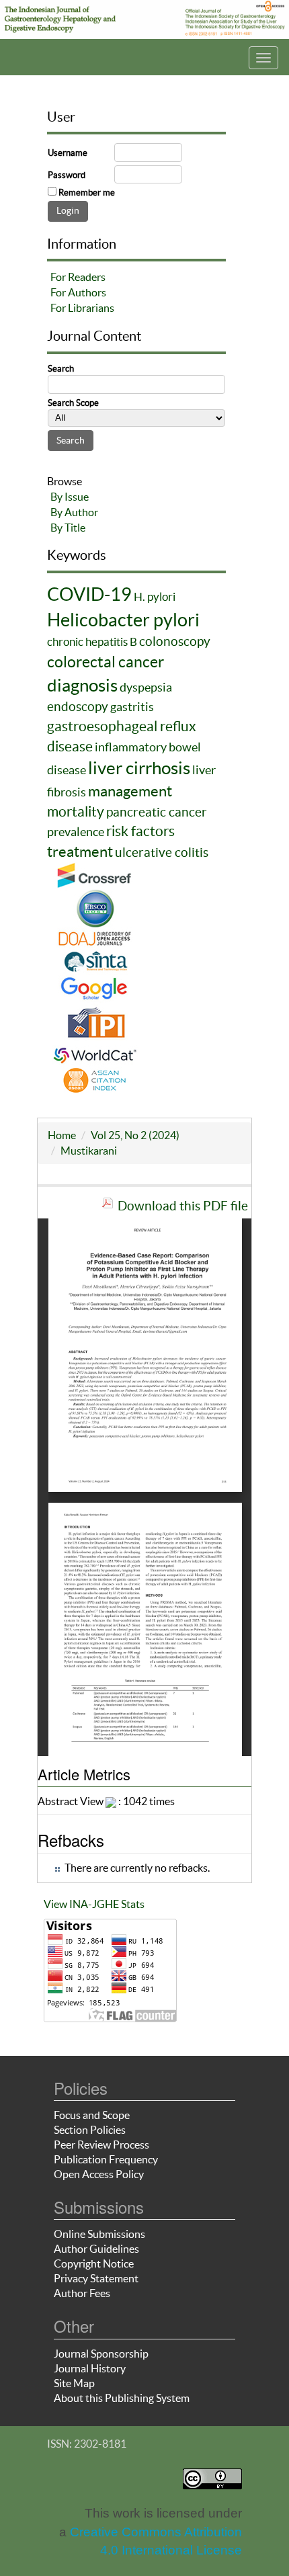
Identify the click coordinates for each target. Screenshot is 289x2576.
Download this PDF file (183, 1206)
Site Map (74, 2383)
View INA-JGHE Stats (94, 1904)
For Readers (78, 277)
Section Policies (90, 2130)
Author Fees (82, 2293)
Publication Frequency (106, 2159)
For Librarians (82, 308)
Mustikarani (89, 1151)
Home (62, 1135)
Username (68, 153)
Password (67, 175)
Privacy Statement (96, 2278)
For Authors (78, 292)
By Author (74, 512)
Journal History (90, 2368)
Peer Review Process (101, 2145)
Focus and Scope (92, 2115)
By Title (68, 528)
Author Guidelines (96, 2249)
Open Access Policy (99, 2174)
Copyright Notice (94, 2263)
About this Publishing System (122, 2398)
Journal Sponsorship (101, 2354)
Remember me (87, 193)
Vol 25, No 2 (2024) (135, 1135)
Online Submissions (99, 2234)
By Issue (70, 497)
